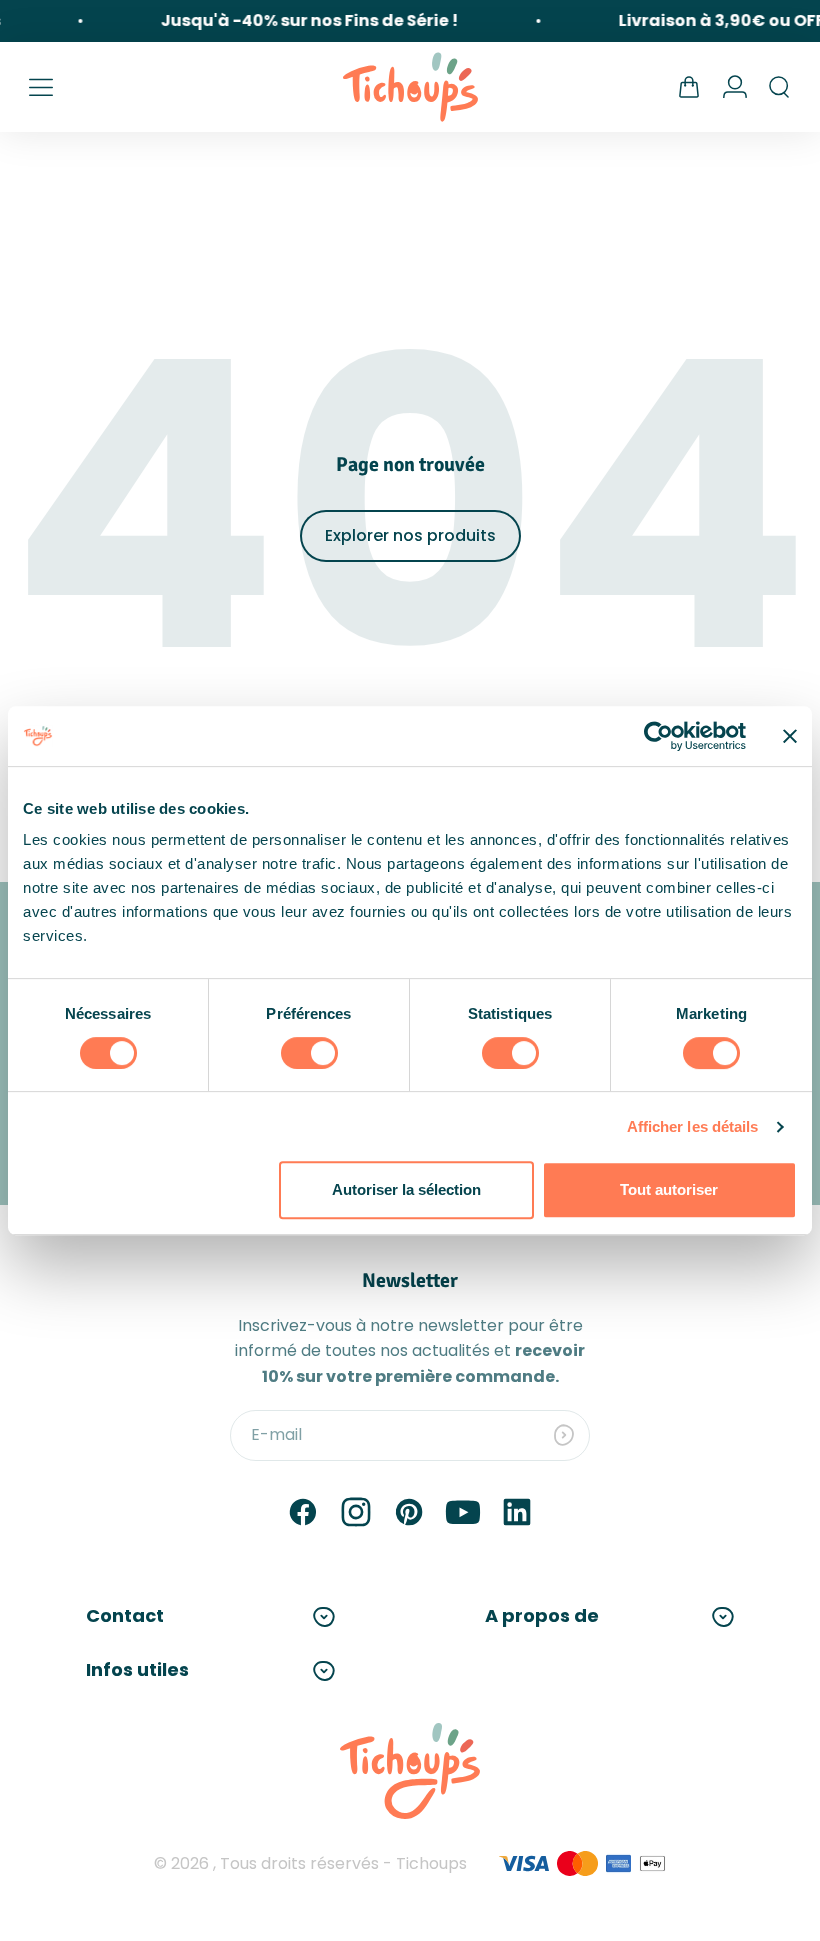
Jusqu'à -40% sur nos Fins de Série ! (304, 20)
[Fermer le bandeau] (790, 736)
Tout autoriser (669, 1189)
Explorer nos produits (410, 535)
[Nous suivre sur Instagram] (356, 1512)
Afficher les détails (693, 1126)
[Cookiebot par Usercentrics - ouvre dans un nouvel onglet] (658, 736)
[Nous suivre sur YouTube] (463, 1512)
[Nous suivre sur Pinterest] (409, 1512)
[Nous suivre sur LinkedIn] (517, 1512)
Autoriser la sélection (406, 1189)
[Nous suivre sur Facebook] (303, 1512)
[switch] (309, 1053)
